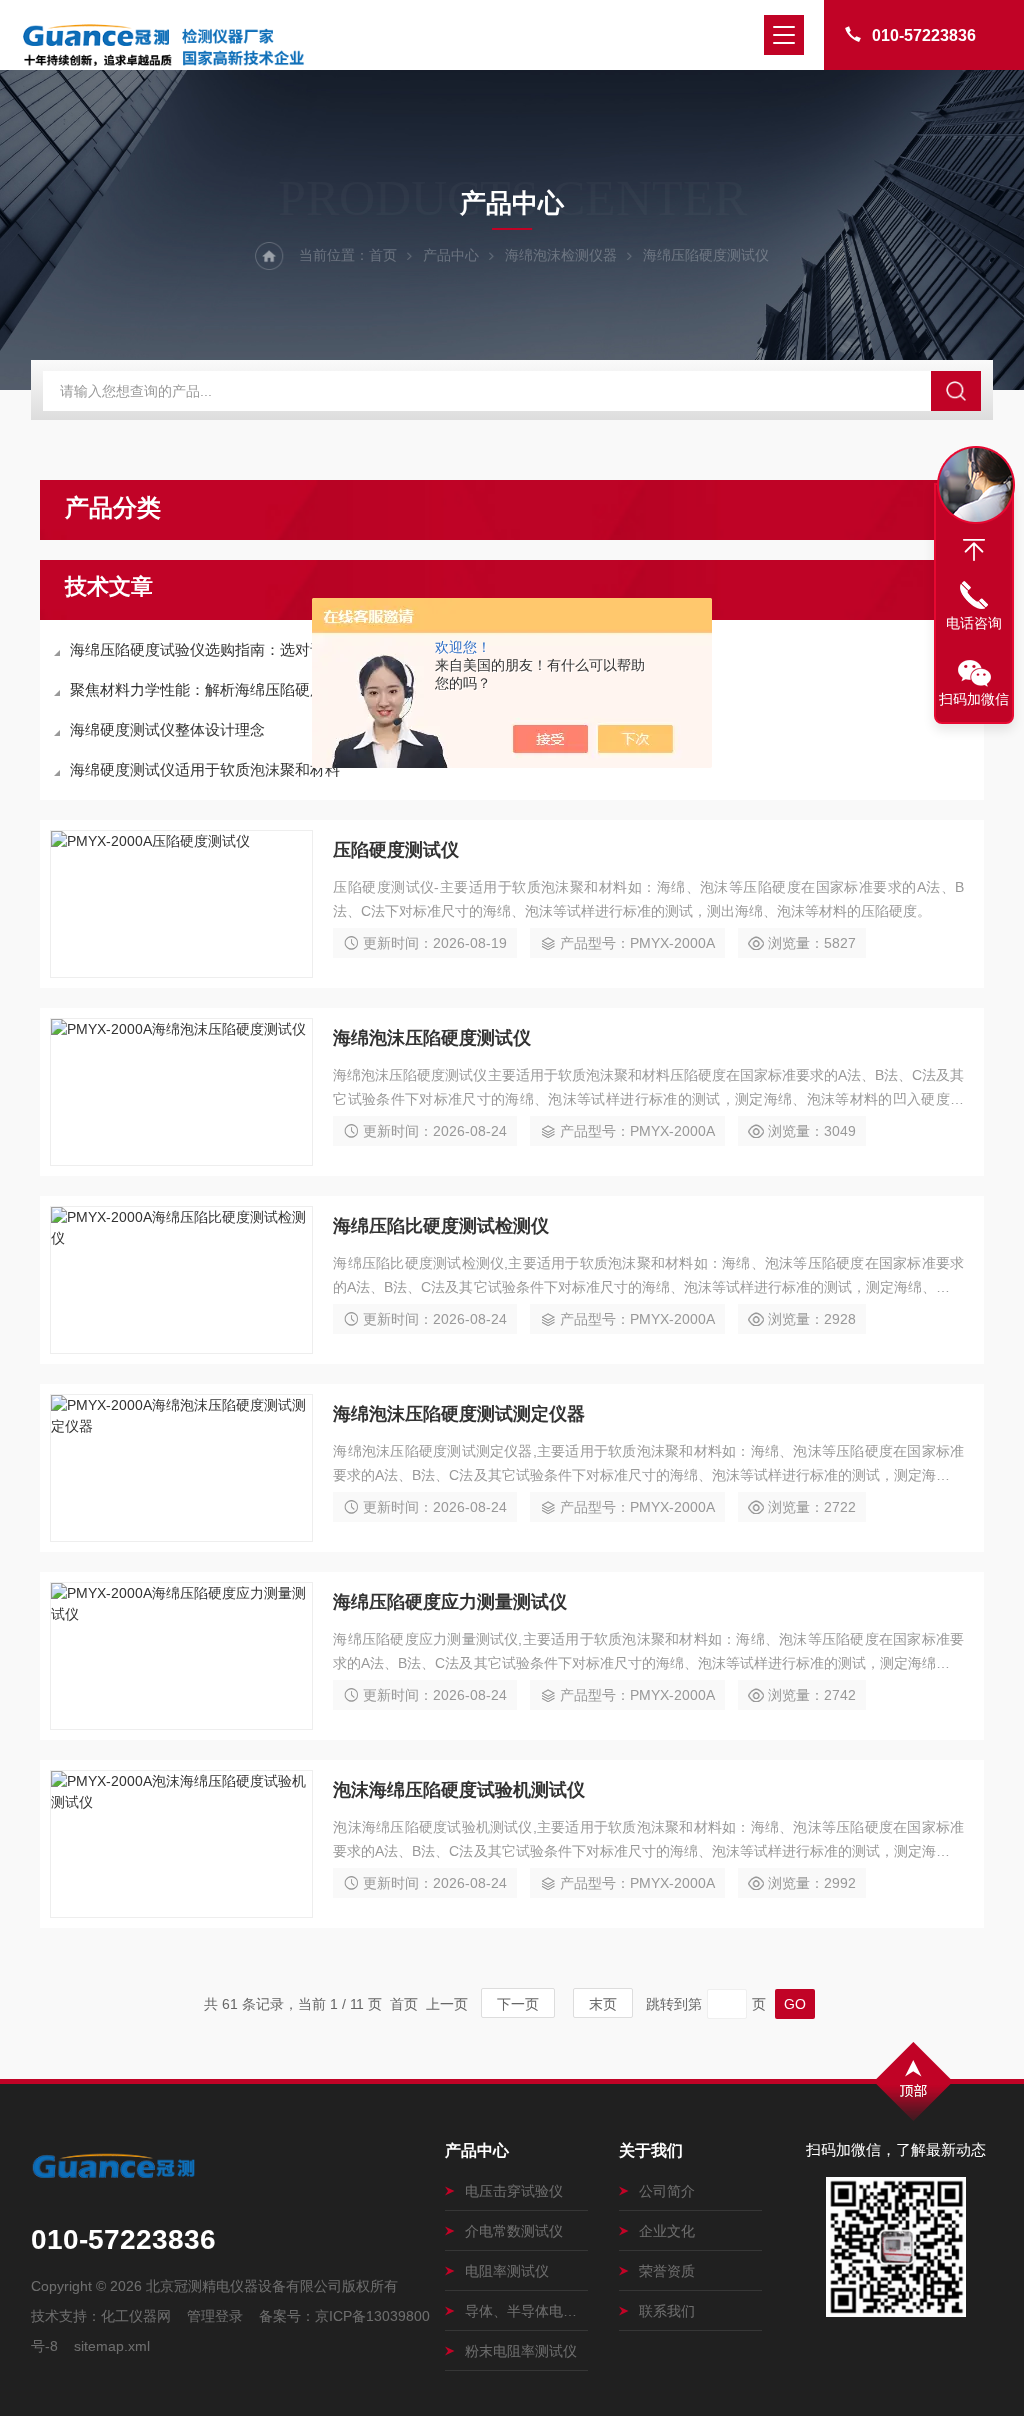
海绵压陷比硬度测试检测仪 (441, 1226)
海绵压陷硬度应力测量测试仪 (450, 1602)
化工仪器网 (136, 2316)
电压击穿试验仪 (514, 2191)
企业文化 (667, 2231)
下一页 (518, 2004)
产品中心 (451, 255)
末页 (603, 2004)
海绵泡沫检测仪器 (561, 255)
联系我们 (667, 2311)
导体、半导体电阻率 (526, 2311)
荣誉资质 (667, 2271)
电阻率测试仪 (507, 2271)
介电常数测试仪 (514, 2231)
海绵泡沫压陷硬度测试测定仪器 (459, 1414)
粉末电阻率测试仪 (521, 2351)
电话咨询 (974, 623)
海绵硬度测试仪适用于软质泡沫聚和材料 (205, 769)
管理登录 (215, 2316)
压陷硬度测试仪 (396, 850)
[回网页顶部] (974, 550)
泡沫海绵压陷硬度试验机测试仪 (459, 1790)
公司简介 (667, 2191)
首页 (383, 255)
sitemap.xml (112, 2346)
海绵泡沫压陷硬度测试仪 (432, 1038)
